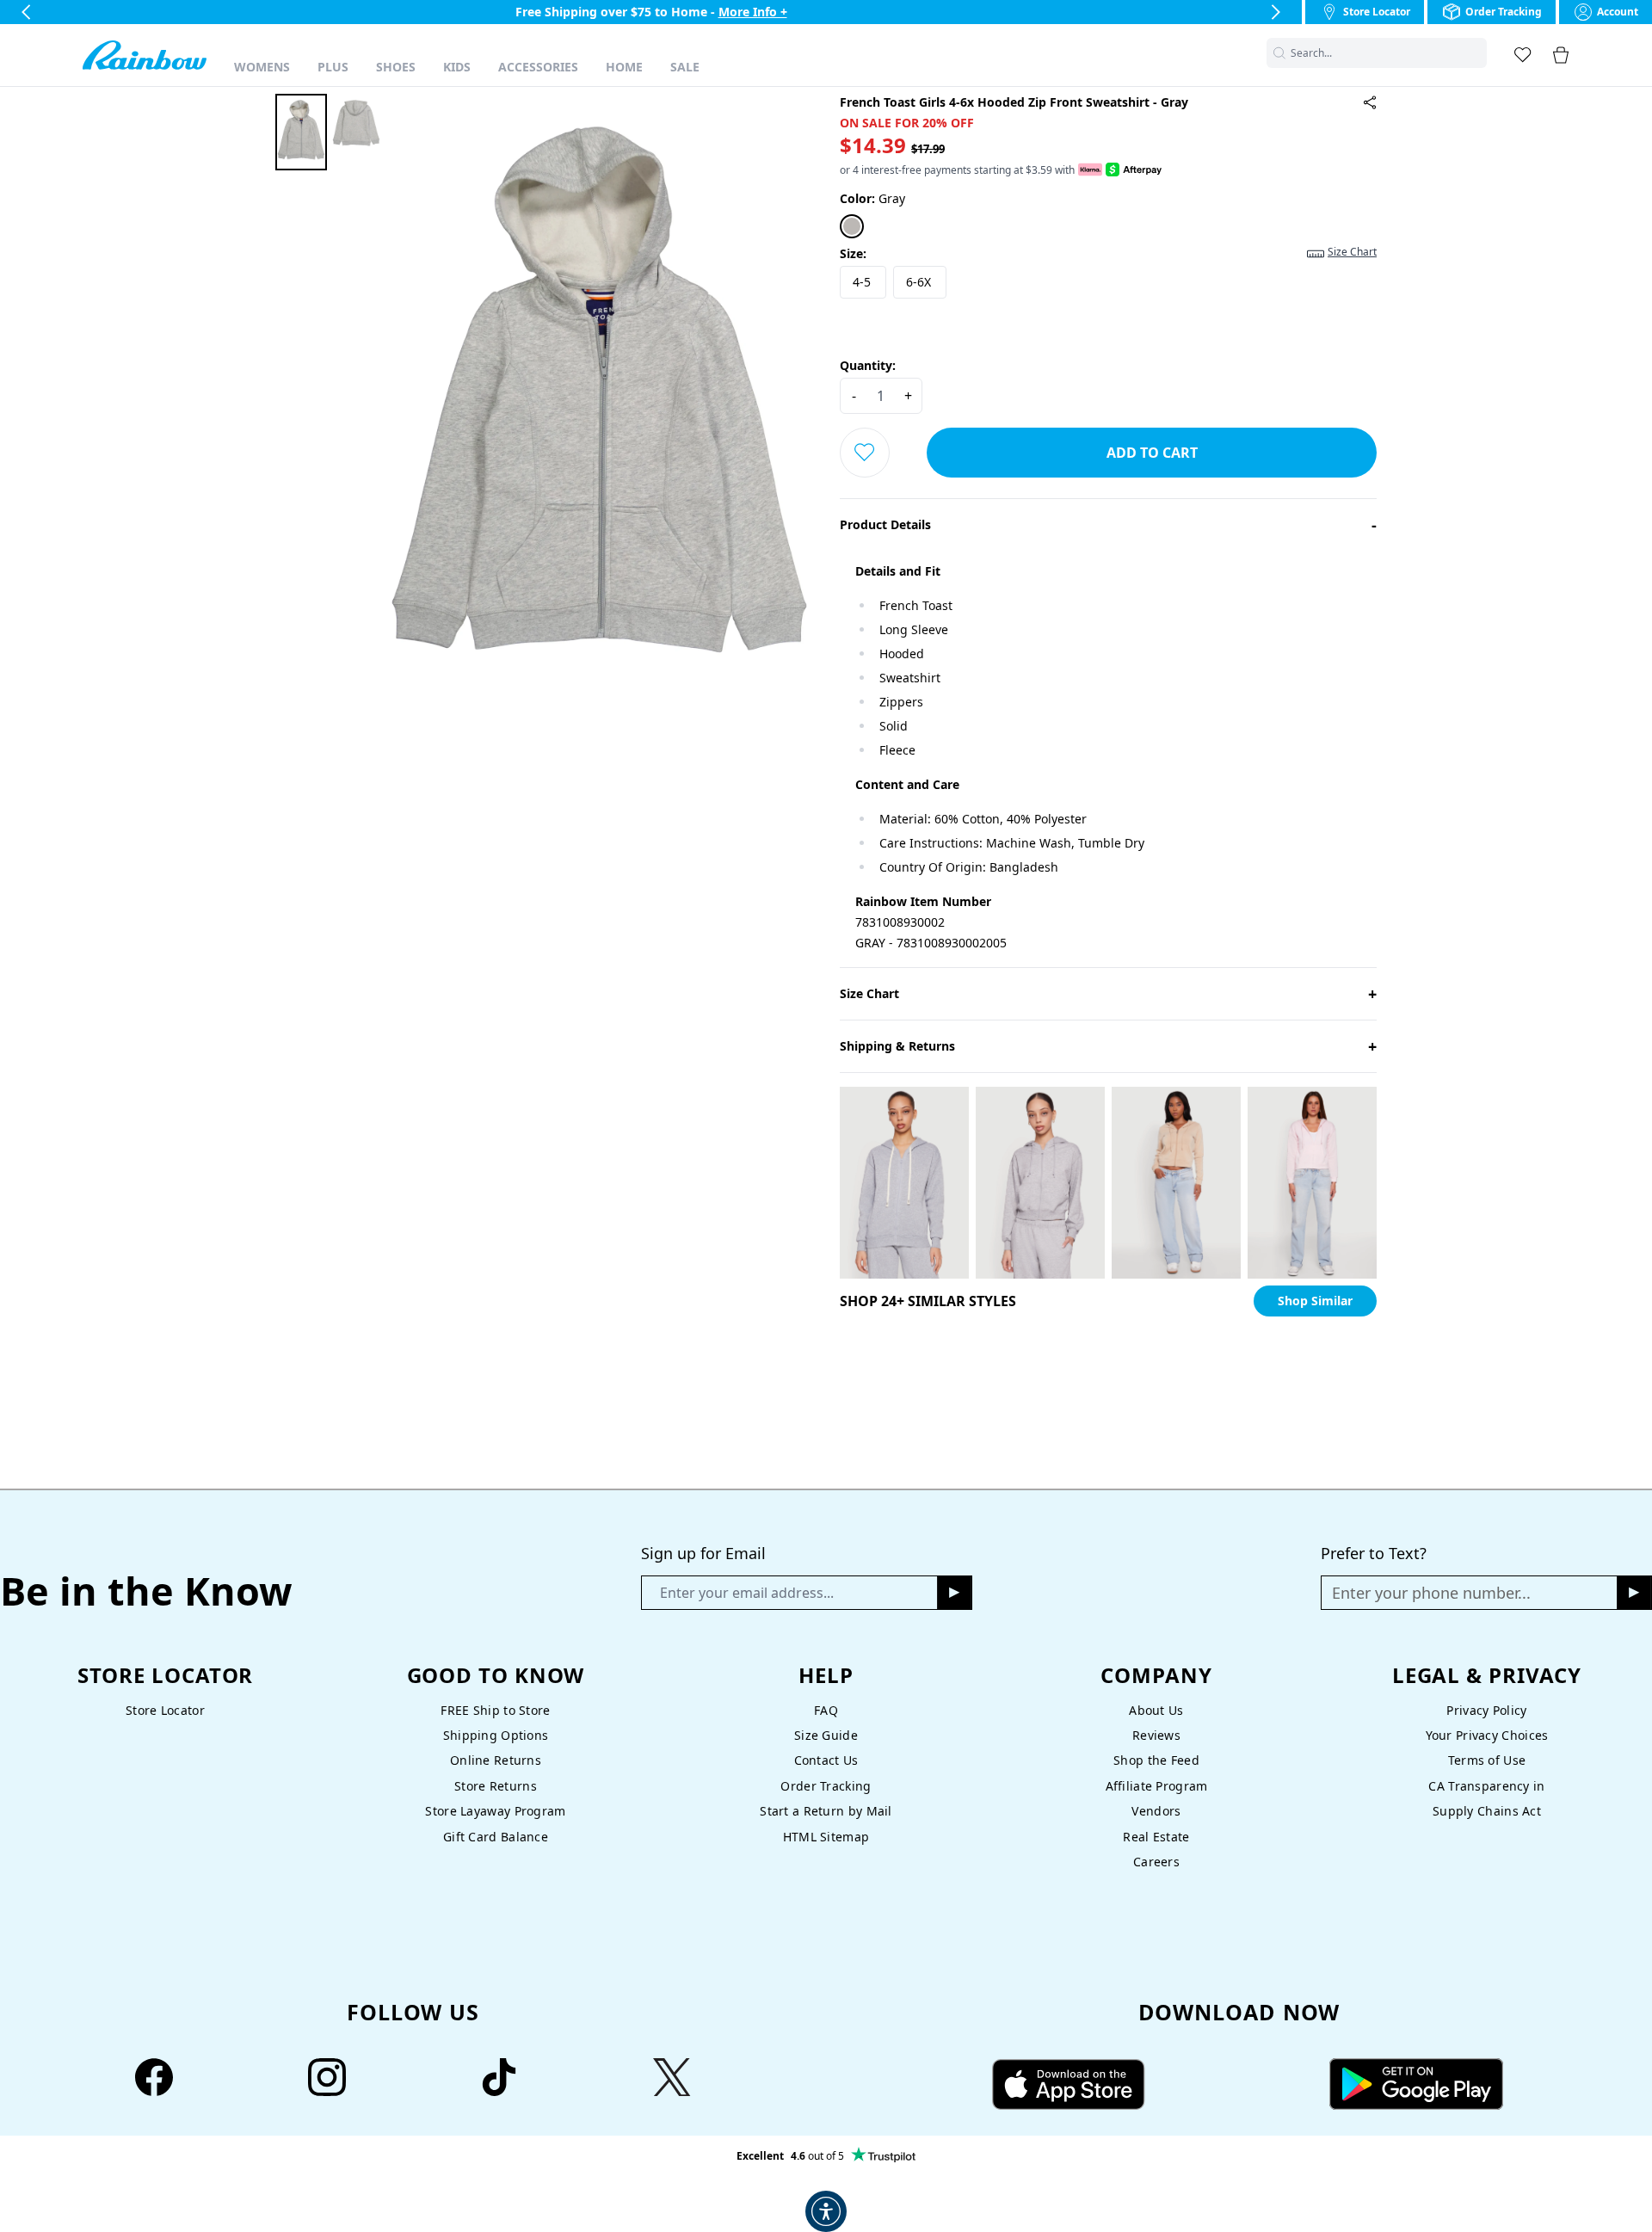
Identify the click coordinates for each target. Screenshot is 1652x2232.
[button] (1476, 53)
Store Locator (165, 1710)
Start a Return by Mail (826, 1811)
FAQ (826, 1710)
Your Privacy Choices (1487, 1735)
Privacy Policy (1486, 1710)
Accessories (538, 67)
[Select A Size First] (865, 453)
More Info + (753, 12)
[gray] (852, 226)
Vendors (1156, 1811)
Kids (457, 67)
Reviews (1156, 1735)
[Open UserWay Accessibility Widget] (826, 2211)
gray (872, 198)
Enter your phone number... (1431, 1593)
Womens (262, 67)
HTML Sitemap (826, 1837)
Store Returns (496, 1786)
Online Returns (496, 1760)
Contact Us (826, 1760)
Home (624, 67)
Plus (333, 67)
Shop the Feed (1156, 1760)
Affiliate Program (1157, 1786)
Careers (1156, 1862)
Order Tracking (826, 1786)
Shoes (396, 67)
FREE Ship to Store (495, 1710)
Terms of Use (1487, 1760)
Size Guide (826, 1735)
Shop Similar (1315, 1301)
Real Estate (1156, 1837)
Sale (685, 67)
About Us (1156, 1710)
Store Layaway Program (495, 1811)
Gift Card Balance (496, 1837)
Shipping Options (496, 1735)
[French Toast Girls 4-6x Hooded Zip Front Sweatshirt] (1370, 102)
